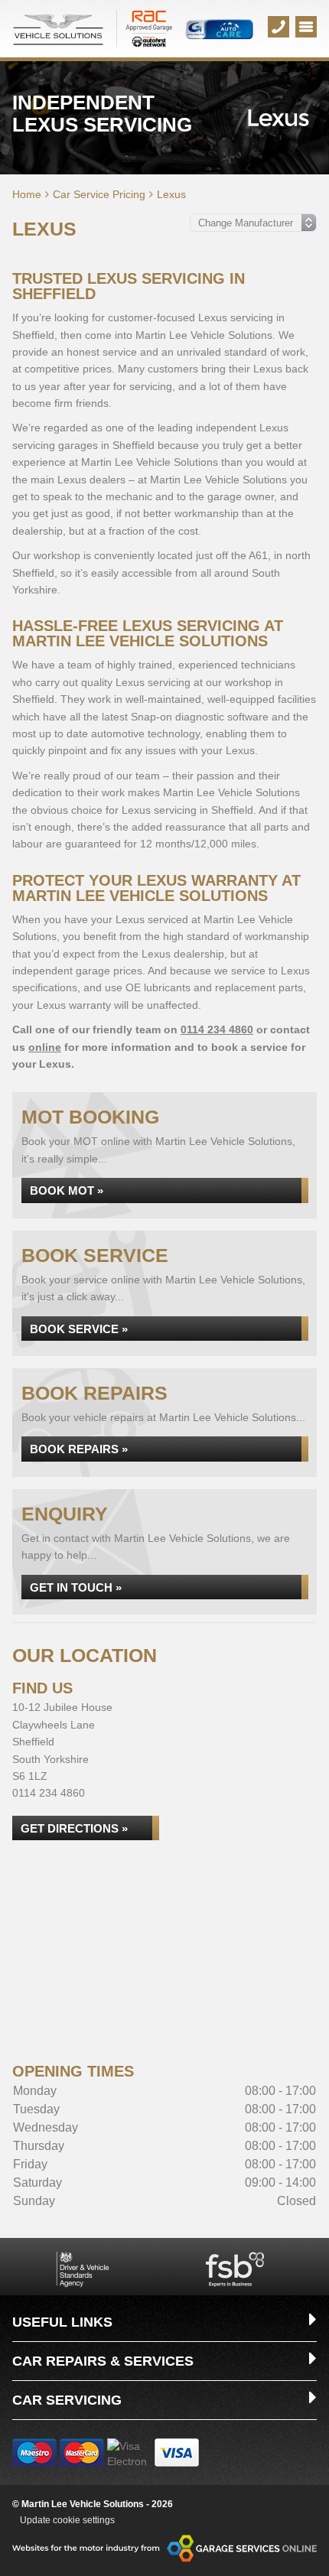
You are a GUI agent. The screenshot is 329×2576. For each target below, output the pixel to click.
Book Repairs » (79, 1449)
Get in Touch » (76, 1587)
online (45, 1047)
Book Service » (79, 1329)
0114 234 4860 (217, 1029)
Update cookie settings (67, 2520)
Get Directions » (74, 1828)
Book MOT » (67, 1190)
